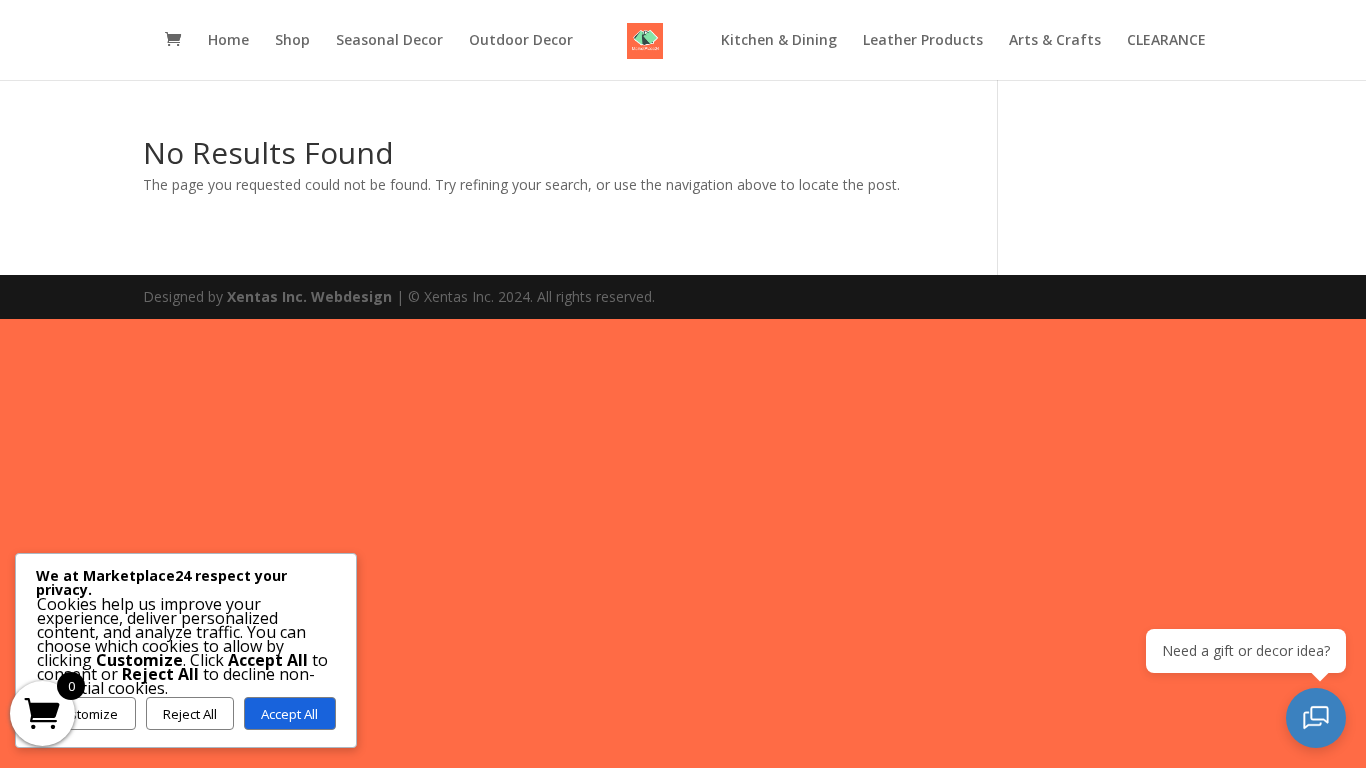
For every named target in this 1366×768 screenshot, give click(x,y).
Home (228, 41)
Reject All (190, 714)
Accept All (289, 714)
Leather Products (923, 41)
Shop (292, 41)
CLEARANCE (1166, 41)
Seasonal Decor (389, 41)
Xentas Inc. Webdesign (309, 296)
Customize (85, 714)
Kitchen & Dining (779, 41)
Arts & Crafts (1055, 41)
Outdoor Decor (521, 41)
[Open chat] (1316, 718)
